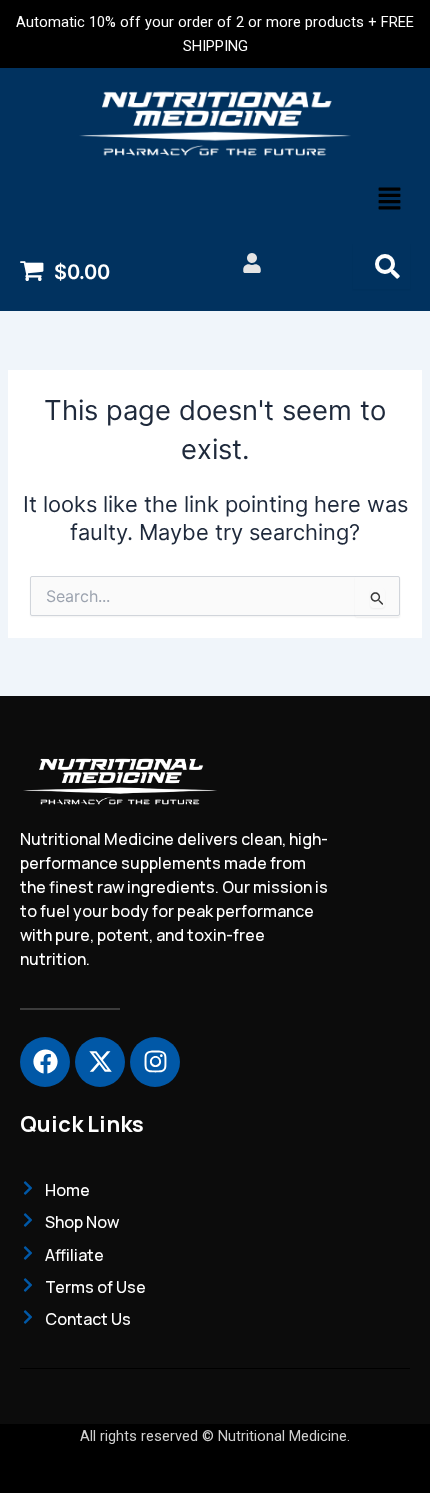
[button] (390, 200)
